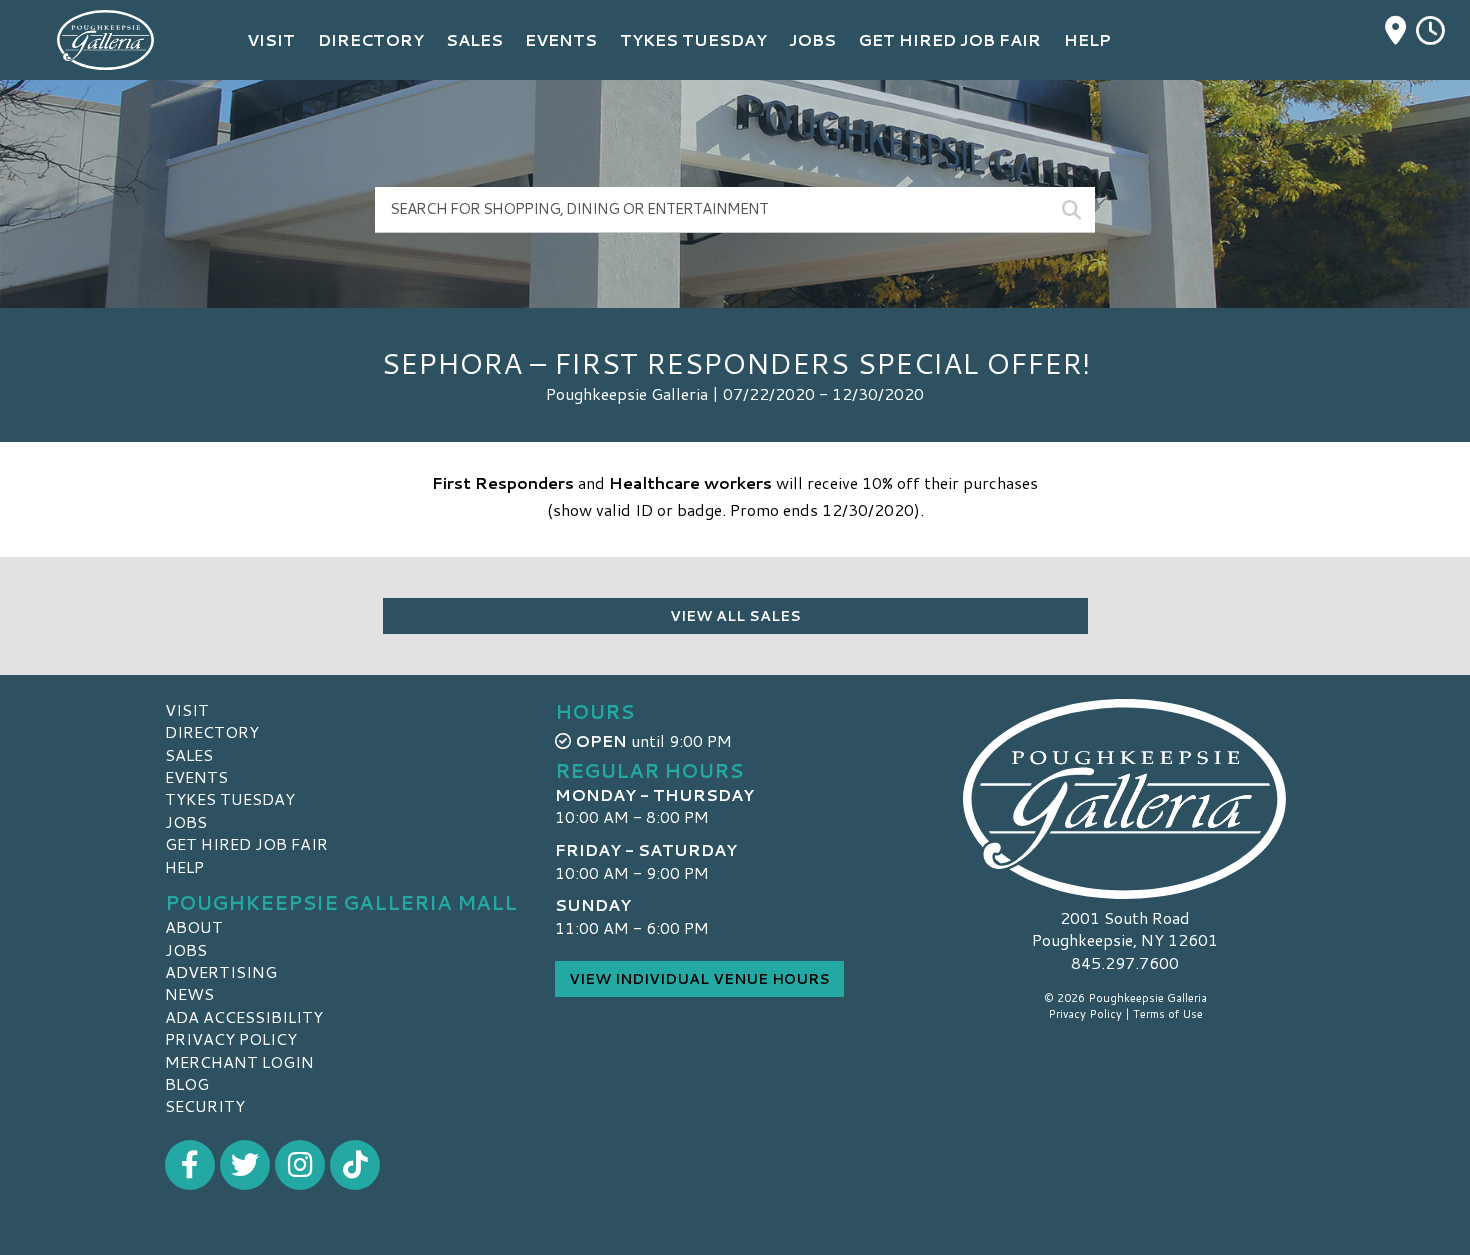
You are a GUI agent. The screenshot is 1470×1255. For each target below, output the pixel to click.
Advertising (221, 971)
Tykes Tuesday (230, 798)
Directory (212, 731)
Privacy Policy (231, 1038)
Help (184, 866)
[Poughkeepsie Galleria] (1125, 799)
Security (205, 1105)
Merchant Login (239, 1061)
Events (196, 776)
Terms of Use (1168, 1014)
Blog (187, 1083)
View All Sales (735, 616)
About (194, 926)
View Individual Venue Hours (699, 979)
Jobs (186, 821)
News (189, 993)
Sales (189, 754)
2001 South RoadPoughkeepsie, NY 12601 (1125, 928)
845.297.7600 (1125, 963)
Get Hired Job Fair (246, 843)
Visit (187, 709)
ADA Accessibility (244, 1016)
